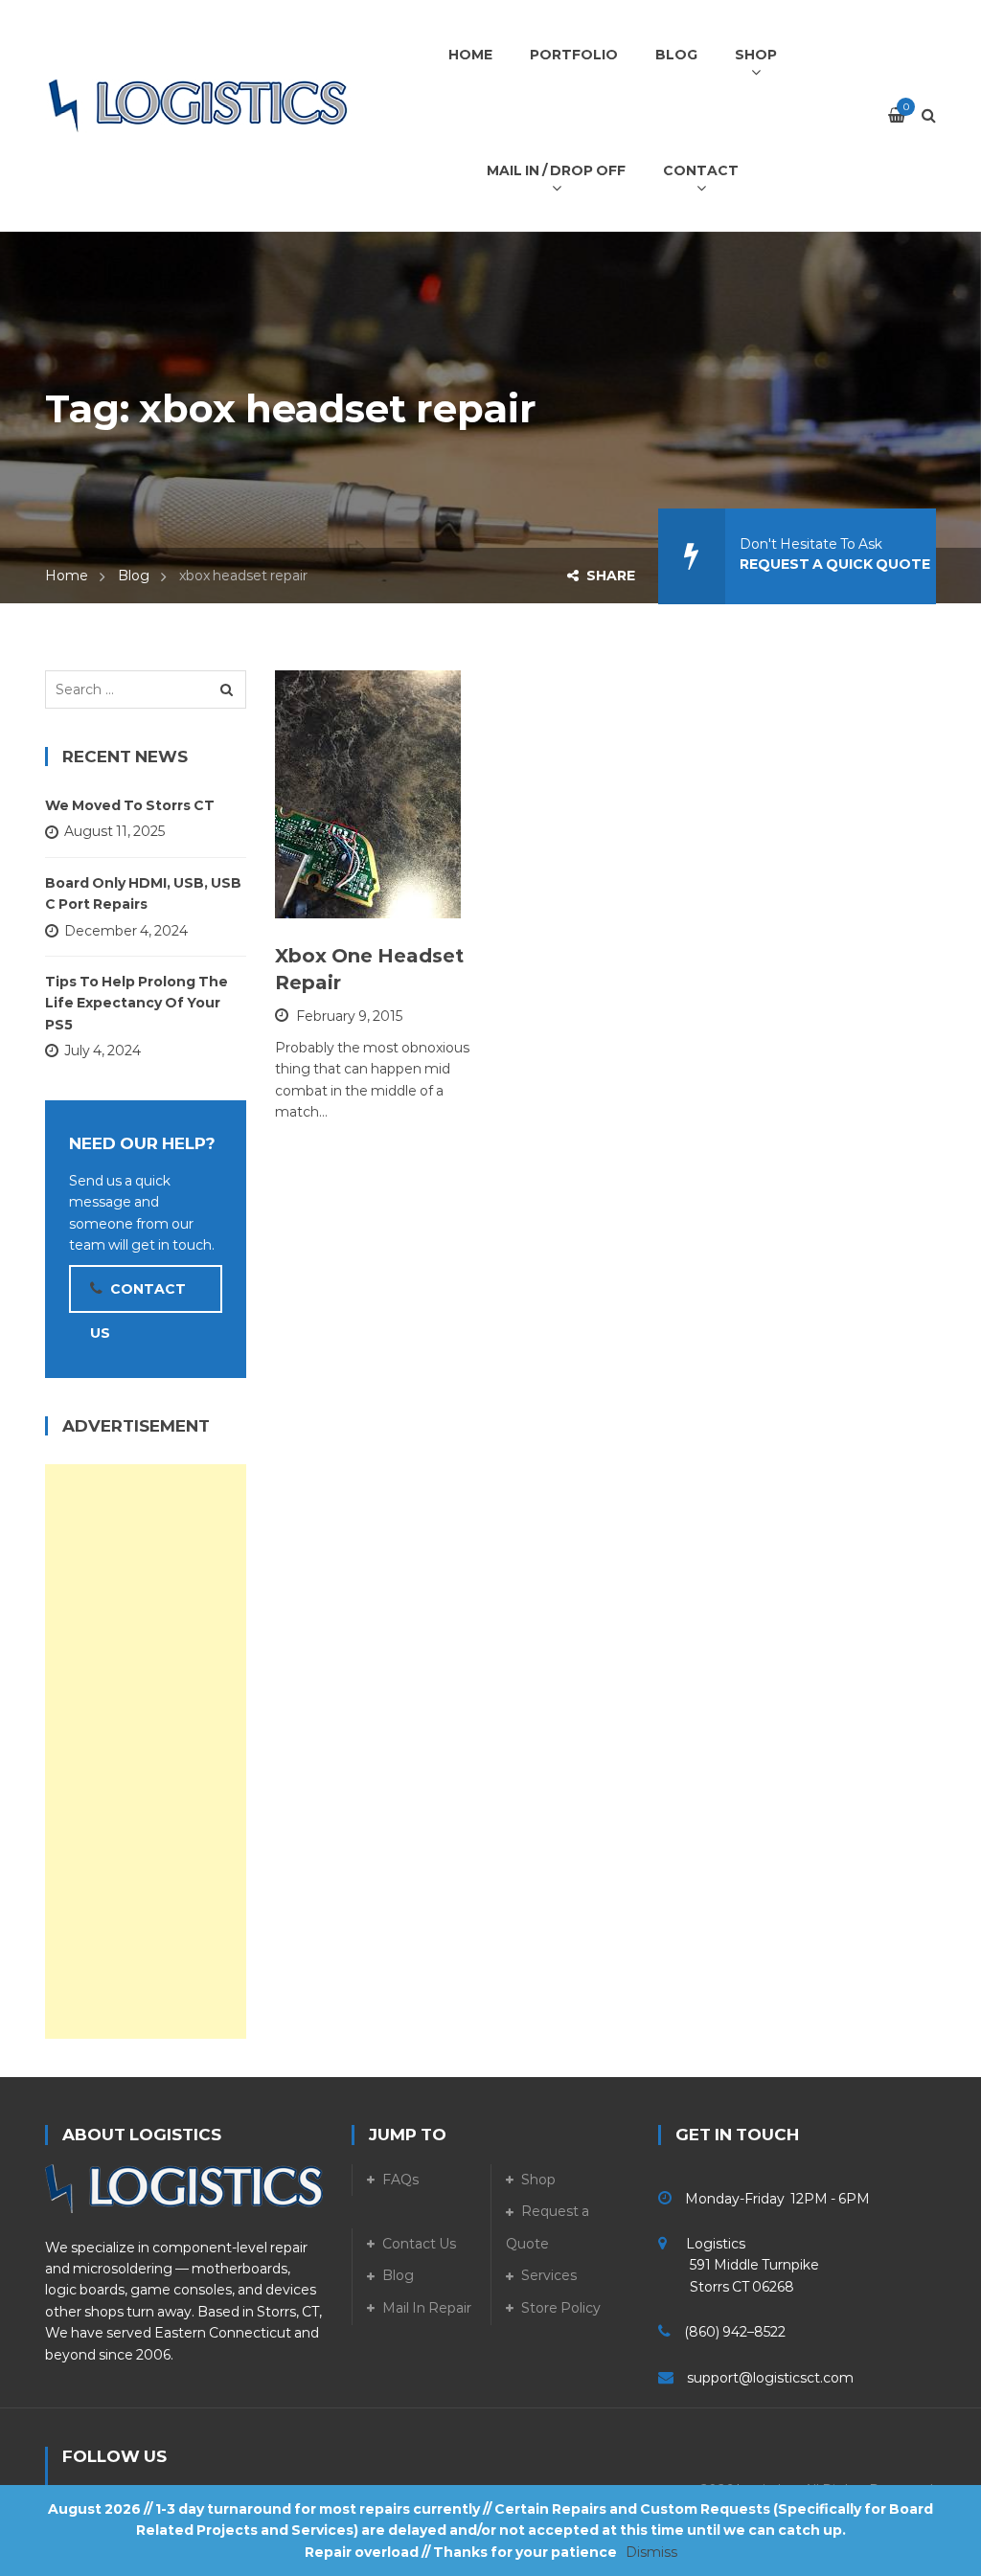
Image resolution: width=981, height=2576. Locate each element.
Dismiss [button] (651, 2552)
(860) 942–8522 (735, 2332)
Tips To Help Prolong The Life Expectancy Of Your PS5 (137, 1003)
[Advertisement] (146, 1751)
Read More (362, 894)
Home (67, 576)
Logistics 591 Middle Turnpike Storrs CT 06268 (739, 2265)
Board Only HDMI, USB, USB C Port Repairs (143, 893)
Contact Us (419, 2244)
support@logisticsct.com (770, 2378)
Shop (538, 2180)
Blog (134, 576)
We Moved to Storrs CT (130, 805)
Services (549, 2275)
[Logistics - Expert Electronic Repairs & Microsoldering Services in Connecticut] (198, 105)
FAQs (400, 2180)
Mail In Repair (427, 2308)
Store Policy (561, 2308)
